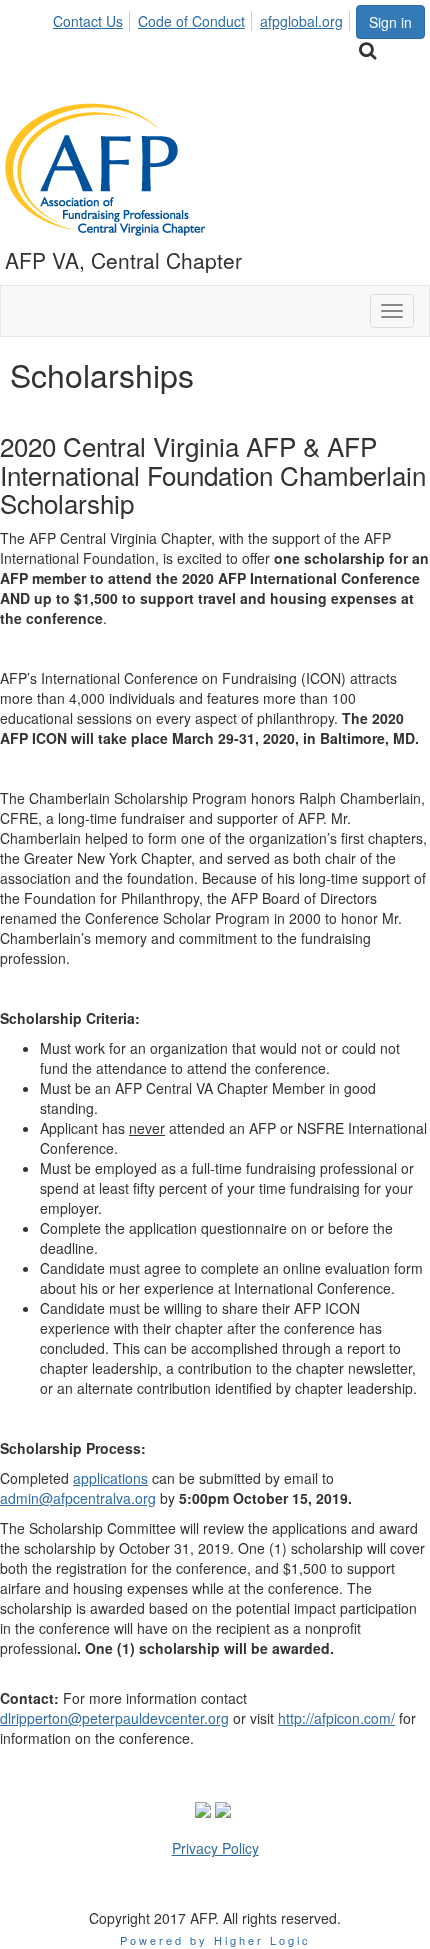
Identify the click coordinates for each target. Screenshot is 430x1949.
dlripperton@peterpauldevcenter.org (114, 1718)
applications (110, 1478)
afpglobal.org (301, 21)
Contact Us (88, 21)
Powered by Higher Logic (215, 1940)
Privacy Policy (215, 1848)
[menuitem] (93, 18)
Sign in (390, 22)
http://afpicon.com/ (336, 1718)
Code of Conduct (191, 21)
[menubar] (203, 18)
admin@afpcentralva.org (78, 1498)
